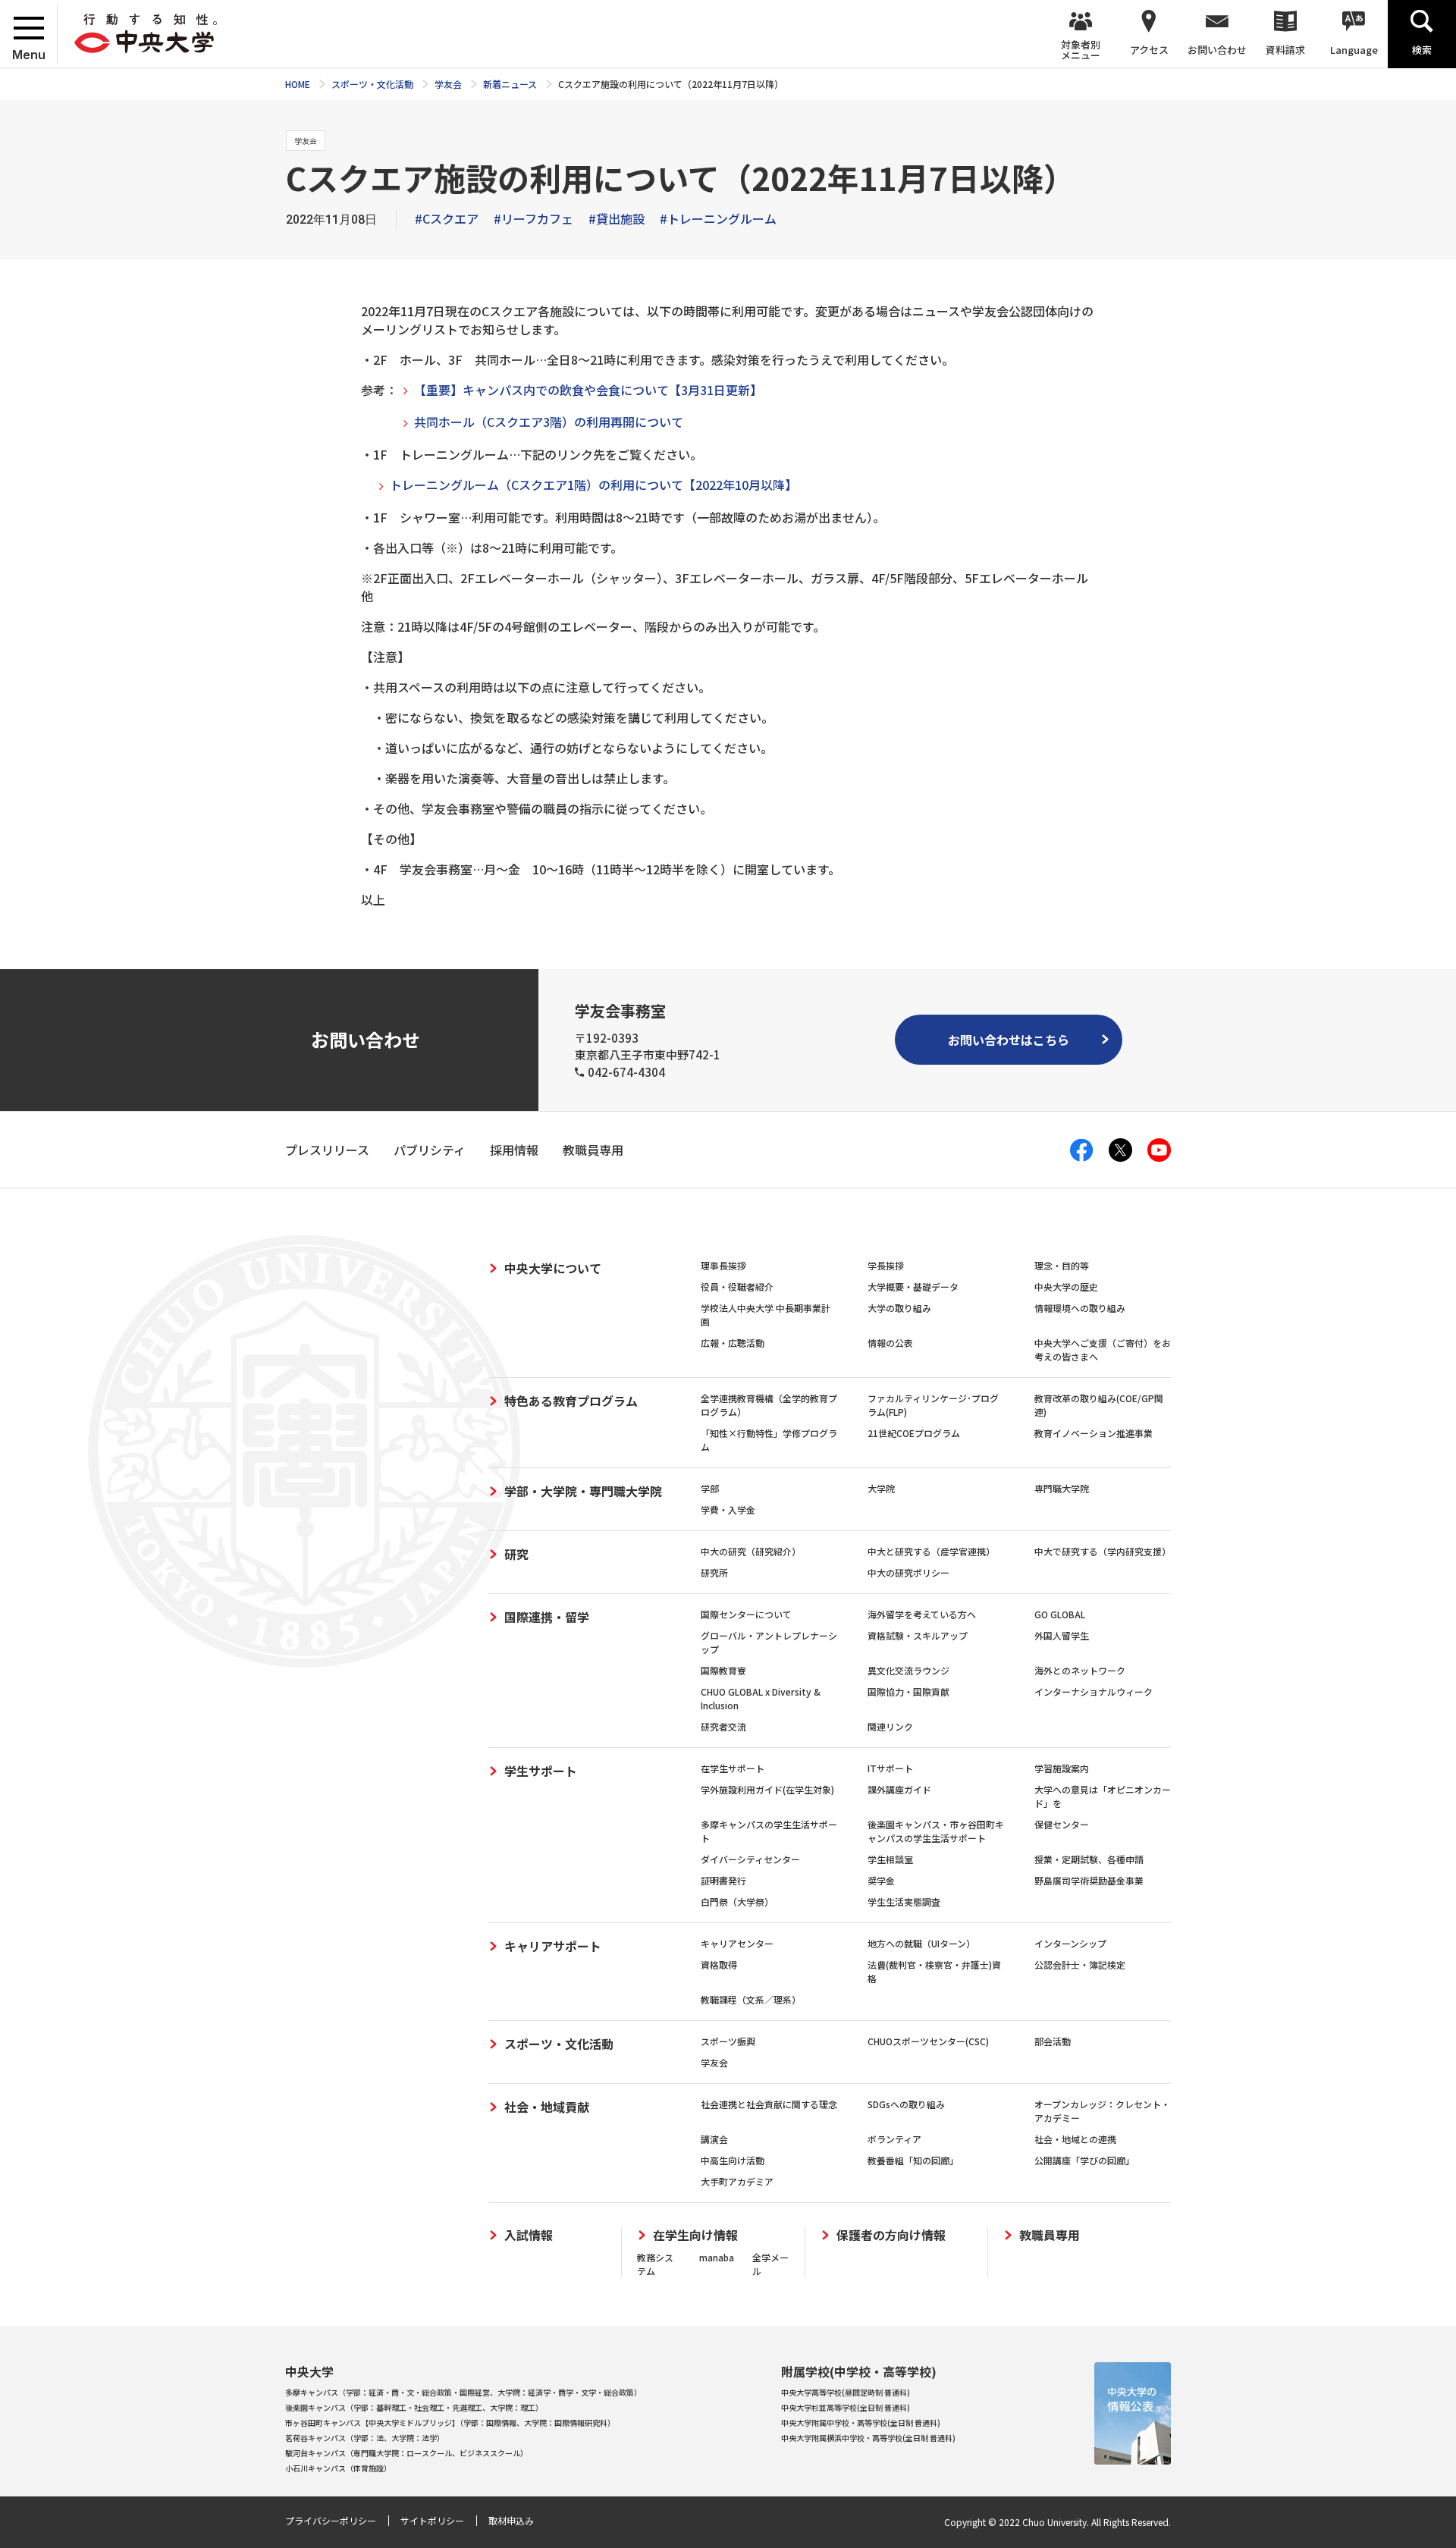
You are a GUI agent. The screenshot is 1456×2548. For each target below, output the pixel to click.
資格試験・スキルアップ (918, 1635)
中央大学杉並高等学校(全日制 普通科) (846, 2407)
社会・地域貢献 (547, 2107)
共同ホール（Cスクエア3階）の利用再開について (549, 422)
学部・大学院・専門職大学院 (583, 1491)
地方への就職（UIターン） (921, 1943)
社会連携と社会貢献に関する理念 (769, 2104)
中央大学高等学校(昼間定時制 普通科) (846, 2392)
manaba (717, 2257)
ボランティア (894, 2139)
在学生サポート (733, 1768)
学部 (710, 1488)
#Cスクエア (447, 218)
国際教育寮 (723, 1670)
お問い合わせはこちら (1009, 1040)
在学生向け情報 (695, 2235)
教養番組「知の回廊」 (913, 2160)
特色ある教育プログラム (571, 1401)
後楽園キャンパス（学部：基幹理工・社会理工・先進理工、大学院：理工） (414, 2407)
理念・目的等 (1062, 1265)
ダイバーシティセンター (750, 1859)
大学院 (881, 1488)
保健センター (1062, 1824)
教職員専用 (1050, 2235)
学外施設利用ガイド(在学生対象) (767, 1789)
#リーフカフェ (533, 218)
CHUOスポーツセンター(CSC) (928, 2041)
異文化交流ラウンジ (908, 1670)
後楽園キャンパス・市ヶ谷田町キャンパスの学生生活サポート (936, 1831)
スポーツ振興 (728, 2041)
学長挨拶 (886, 1265)
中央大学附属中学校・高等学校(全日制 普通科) (861, 2422)
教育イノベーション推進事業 (1094, 1433)
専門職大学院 (1062, 1488)
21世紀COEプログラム (914, 1433)
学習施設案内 (1062, 1768)
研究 (516, 1554)
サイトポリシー (432, 2520)
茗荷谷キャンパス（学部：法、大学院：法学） (365, 2438)
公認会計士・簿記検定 (1080, 1964)
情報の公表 (890, 1343)
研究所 (714, 1572)
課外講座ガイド (899, 1789)
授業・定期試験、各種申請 (1089, 1859)
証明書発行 (723, 1880)
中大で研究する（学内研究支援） (1103, 1551)
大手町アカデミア (737, 2181)
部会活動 (1053, 2041)
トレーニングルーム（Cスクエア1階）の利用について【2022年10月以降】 (593, 485)
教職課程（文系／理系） (751, 1999)
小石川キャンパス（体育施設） (338, 2468)
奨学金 (881, 1880)
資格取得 (719, 1964)
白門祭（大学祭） (737, 1902)
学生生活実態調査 (904, 1902)
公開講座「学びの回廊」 (1084, 2160)
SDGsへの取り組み (906, 2104)
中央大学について (553, 1268)
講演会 (714, 2139)
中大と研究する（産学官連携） (931, 1551)
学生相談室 (890, 1859)
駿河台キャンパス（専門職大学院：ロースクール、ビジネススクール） (406, 2453)
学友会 (714, 2062)
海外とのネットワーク (1080, 1670)
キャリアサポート (553, 1946)
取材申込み (511, 2520)
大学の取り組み (899, 1308)
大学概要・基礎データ (913, 1287)
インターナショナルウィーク (1094, 1691)
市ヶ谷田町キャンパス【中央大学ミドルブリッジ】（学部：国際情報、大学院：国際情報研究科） (450, 2422)
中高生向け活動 (733, 2160)
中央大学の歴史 (1066, 1287)
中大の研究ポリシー (908, 1572)
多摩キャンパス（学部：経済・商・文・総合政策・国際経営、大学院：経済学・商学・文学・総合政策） (463, 2392)
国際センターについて (746, 1614)
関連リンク (890, 1726)
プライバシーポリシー (331, 2520)
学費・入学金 (728, 1509)
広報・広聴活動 (733, 1343)
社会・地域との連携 (1075, 2139)
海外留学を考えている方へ (922, 1614)
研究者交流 (723, 1726)
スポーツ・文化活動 (559, 2044)
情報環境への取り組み (1080, 1308)
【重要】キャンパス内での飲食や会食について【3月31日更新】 (588, 390)
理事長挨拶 (723, 1265)
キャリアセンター (737, 1943)
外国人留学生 (1062, 1635)
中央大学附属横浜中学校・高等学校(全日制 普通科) (868, 2438)
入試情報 (529, 2235)
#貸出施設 (617, 218)
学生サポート (541, 1771)
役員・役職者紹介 (737, 1287)
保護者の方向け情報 (891, 2235)
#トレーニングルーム (718, 218)
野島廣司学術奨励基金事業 (1089, 1880)
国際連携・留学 (547, 1617)
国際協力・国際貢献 (908, 1691)
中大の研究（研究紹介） (751, 1551)
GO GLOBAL (1060, 1614)
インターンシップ (1070, 1943)
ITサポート (890, 1768)
